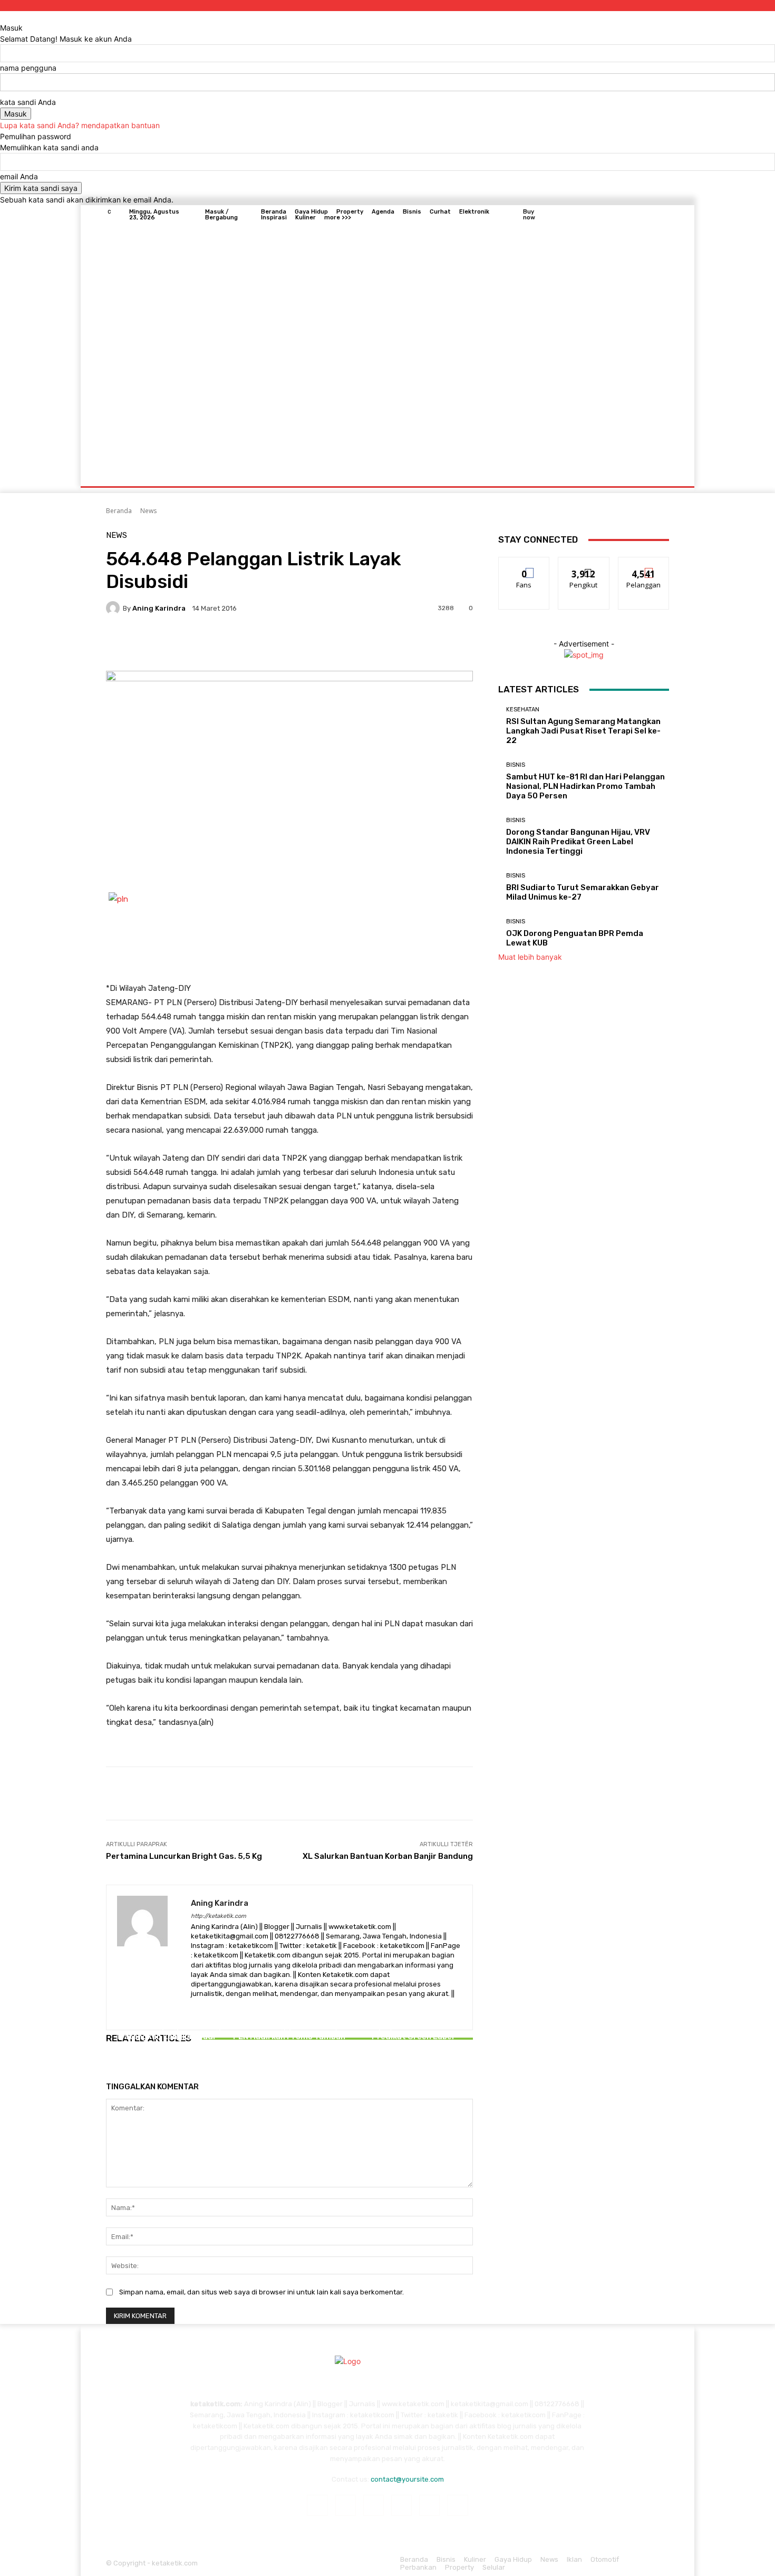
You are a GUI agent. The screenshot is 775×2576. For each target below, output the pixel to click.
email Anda (19, 176)
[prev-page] (109, 2068)
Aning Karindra (159, 608)
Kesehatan (165, 2014)
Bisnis (288, 2005)
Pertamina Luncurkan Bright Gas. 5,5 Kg (184, 1856)
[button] (657, 474)
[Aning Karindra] (114, 608)
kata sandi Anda (28, 102)
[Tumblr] (429, 2505)
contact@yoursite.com (407, 2479)
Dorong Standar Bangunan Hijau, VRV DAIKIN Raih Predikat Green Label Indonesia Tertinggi (413, 2032)
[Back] (3, 17)
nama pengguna (28, 68)
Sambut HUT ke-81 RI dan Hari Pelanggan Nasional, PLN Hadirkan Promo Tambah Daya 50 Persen (289, 2032)
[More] (390, 644)
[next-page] (115, 2068)
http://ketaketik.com (219, 1916)
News (148, 511)
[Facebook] (612, 215)
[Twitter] (637, 215)
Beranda (119, 511)
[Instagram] (625, 215)
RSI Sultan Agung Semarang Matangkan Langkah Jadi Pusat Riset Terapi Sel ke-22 (166, 2037)
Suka (524, 565)
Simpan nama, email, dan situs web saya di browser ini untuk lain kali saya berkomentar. (261, 2292)
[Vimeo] (650, 215)
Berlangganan (644, 565)
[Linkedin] (374, 2505)
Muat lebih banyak (530, 957)
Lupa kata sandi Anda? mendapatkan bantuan (80, 125)
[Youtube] (663, 215)
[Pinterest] (401, 2505)
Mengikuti (584, 565)
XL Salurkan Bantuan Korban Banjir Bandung (388, 1856)
